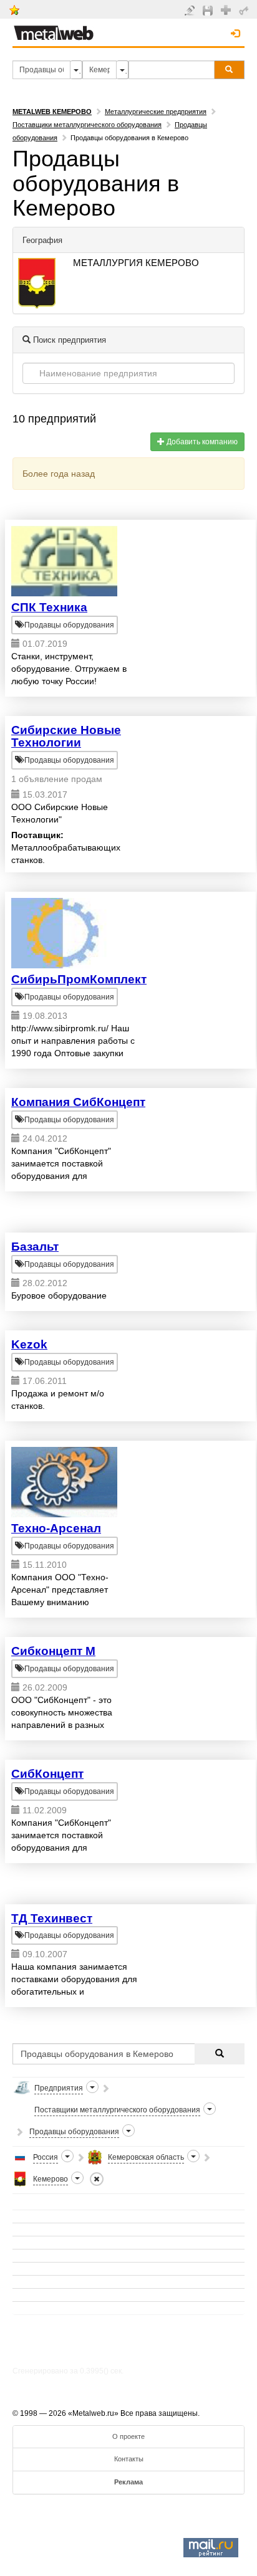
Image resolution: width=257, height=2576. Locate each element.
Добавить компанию (201, 442)
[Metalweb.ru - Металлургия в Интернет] (54, 29)
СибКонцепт (47, 1774)
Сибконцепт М (53, 1651)
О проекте (128, 2436)
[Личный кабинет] (245, 10)
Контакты (129, 2459)
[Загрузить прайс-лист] (209, 10)
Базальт (35, 1247)
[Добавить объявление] (191, 10)
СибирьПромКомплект (79, 979)
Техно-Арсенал (56, 1528)
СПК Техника (49, 607)
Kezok (29, 1344)
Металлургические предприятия (156, 112)
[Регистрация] (227, 9)
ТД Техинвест (52, 1918)
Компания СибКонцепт (78, 1102)
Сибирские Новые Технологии (66, 737)
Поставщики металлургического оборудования (87, 125)
